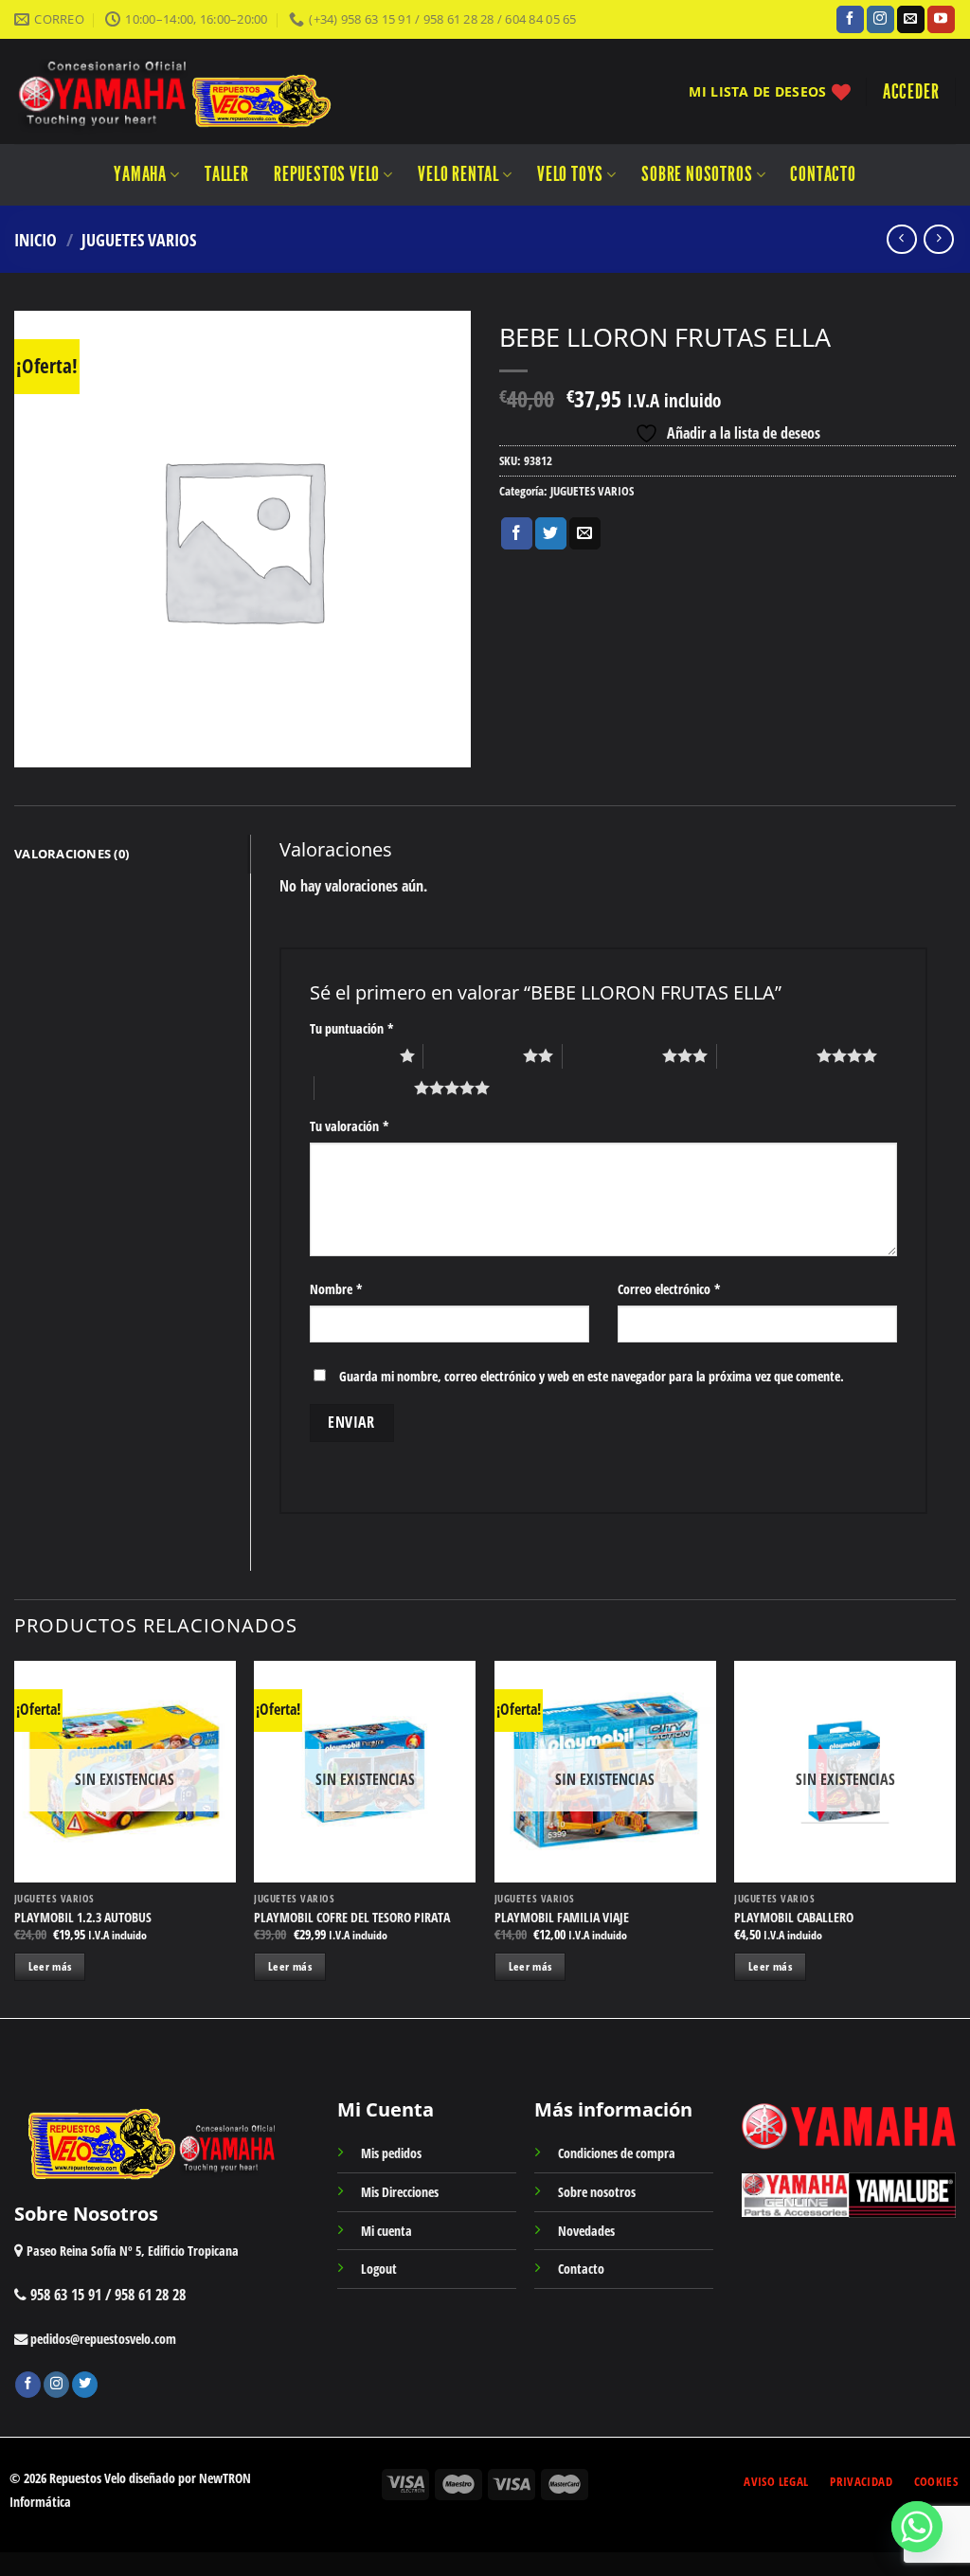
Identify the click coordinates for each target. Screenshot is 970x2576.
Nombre (336, 1289)
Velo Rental (458, 174)
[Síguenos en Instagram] (880, 20)
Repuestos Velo (327, 174)
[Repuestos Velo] (230, 91)
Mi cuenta (386, 2231)
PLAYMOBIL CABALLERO (794, 1918)
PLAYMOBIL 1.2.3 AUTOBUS (83, 1918)
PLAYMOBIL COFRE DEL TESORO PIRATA (352, 1918)
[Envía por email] (585, 533)
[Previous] (15, 1838)
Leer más (50, 1966)
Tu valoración (350, 1126)
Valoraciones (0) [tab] (72, 854)
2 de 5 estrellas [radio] (473, 1055)
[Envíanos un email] (911, 20)
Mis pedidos (391, 2153)
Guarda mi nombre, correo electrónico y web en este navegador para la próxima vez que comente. (592, 1376)
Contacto (823, 174)
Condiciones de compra (617, 2153)
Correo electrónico (669, 1289)
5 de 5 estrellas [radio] (364, 1088)
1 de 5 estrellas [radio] (350, 1055)
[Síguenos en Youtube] (941, 20)
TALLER (227, 174)
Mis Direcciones (400, 2192)
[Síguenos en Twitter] (85, 2385)
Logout (379, 2269)
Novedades (586, 2231)
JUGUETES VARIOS (139, 239)
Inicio (36, 239)
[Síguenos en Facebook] (850, 20)
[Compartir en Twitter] (551, 533)
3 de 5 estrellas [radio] (612, 1055)
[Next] (955, 1838)
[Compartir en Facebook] (517, 533)
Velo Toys (570, 174)
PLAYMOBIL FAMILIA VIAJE (562, 1918)
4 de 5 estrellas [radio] (767, 1055)
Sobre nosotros (697, 174)
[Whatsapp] (917, 2527)
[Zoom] (39, 744)
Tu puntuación (352, 1028)
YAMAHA (140, 174)
